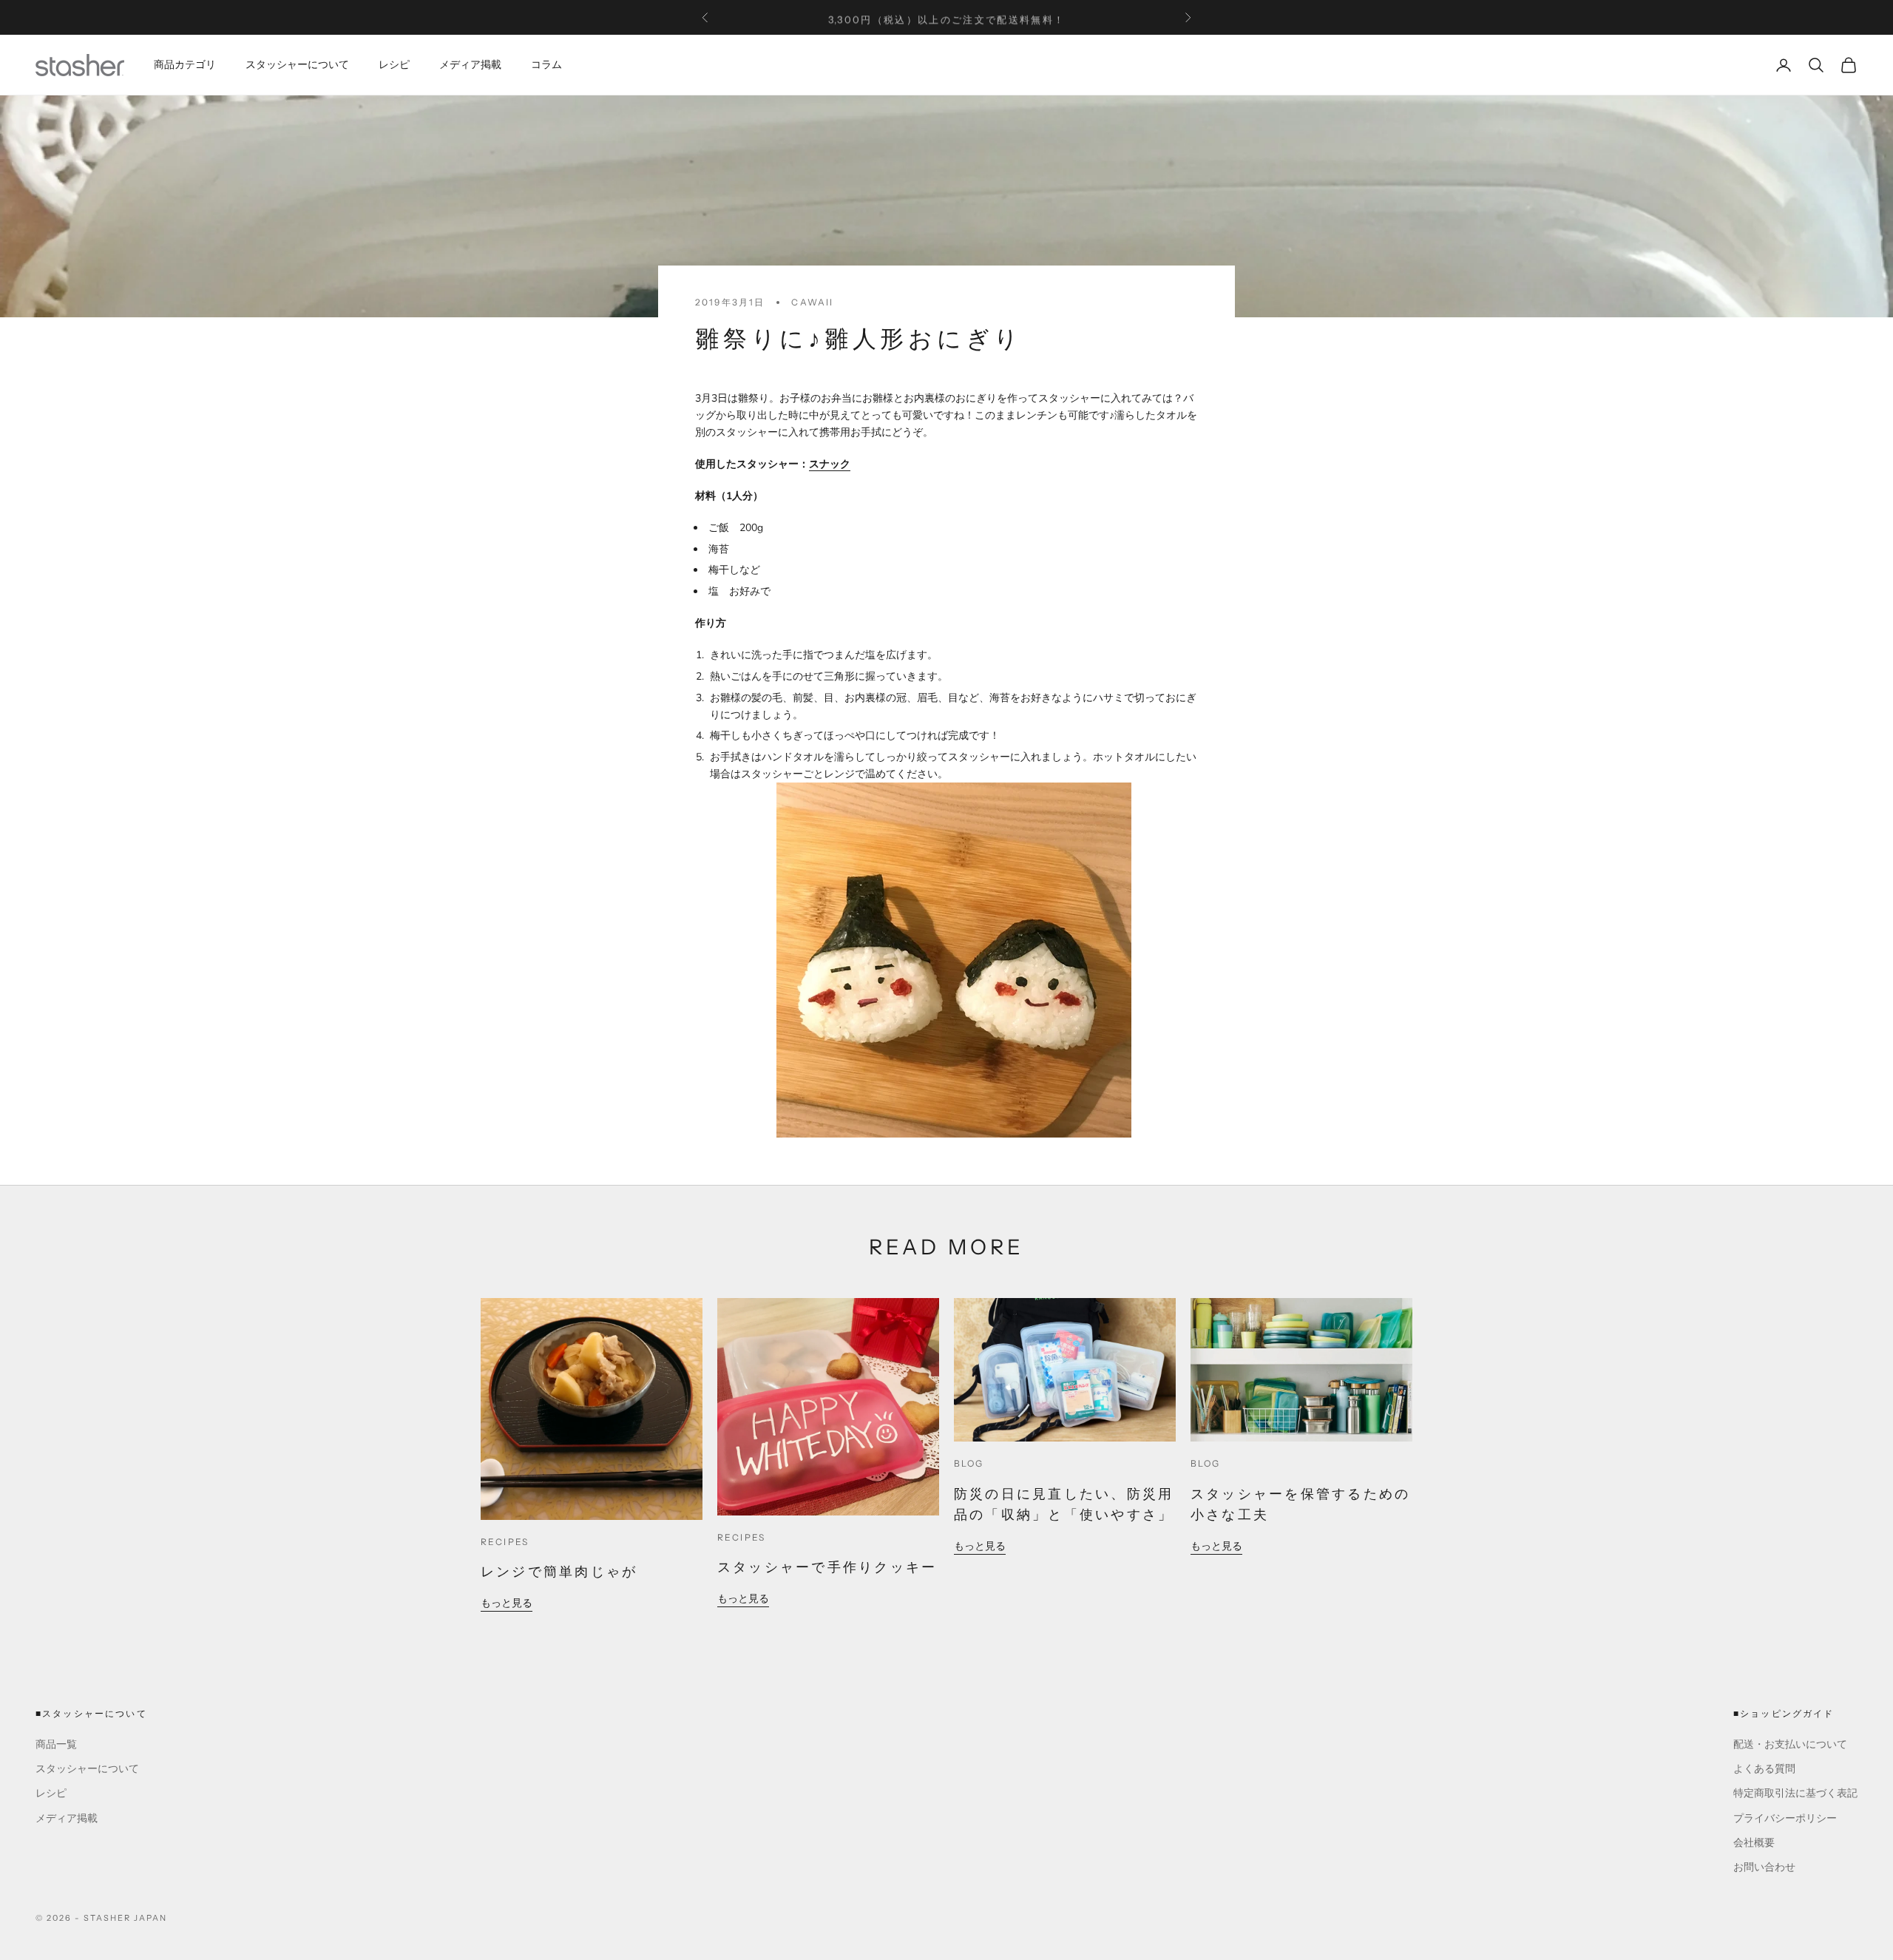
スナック (830, 464)
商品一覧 (56, 1744)
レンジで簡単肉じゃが (559, 1572)
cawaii (812, 302)
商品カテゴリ (185, 65)
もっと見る (507, 1603)
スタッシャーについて (297, 65)
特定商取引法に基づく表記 (1795, 1793)
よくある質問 (1764, 1769)
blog (969, 1463)
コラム (546, 65)
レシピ (394, 65)
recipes (505, 1542)
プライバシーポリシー (1785, 1818)
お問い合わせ (1764, 1867)
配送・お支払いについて (1790, 1744)
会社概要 (1754, 1843)
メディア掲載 (470, 65)
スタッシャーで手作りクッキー (827, 1567)
